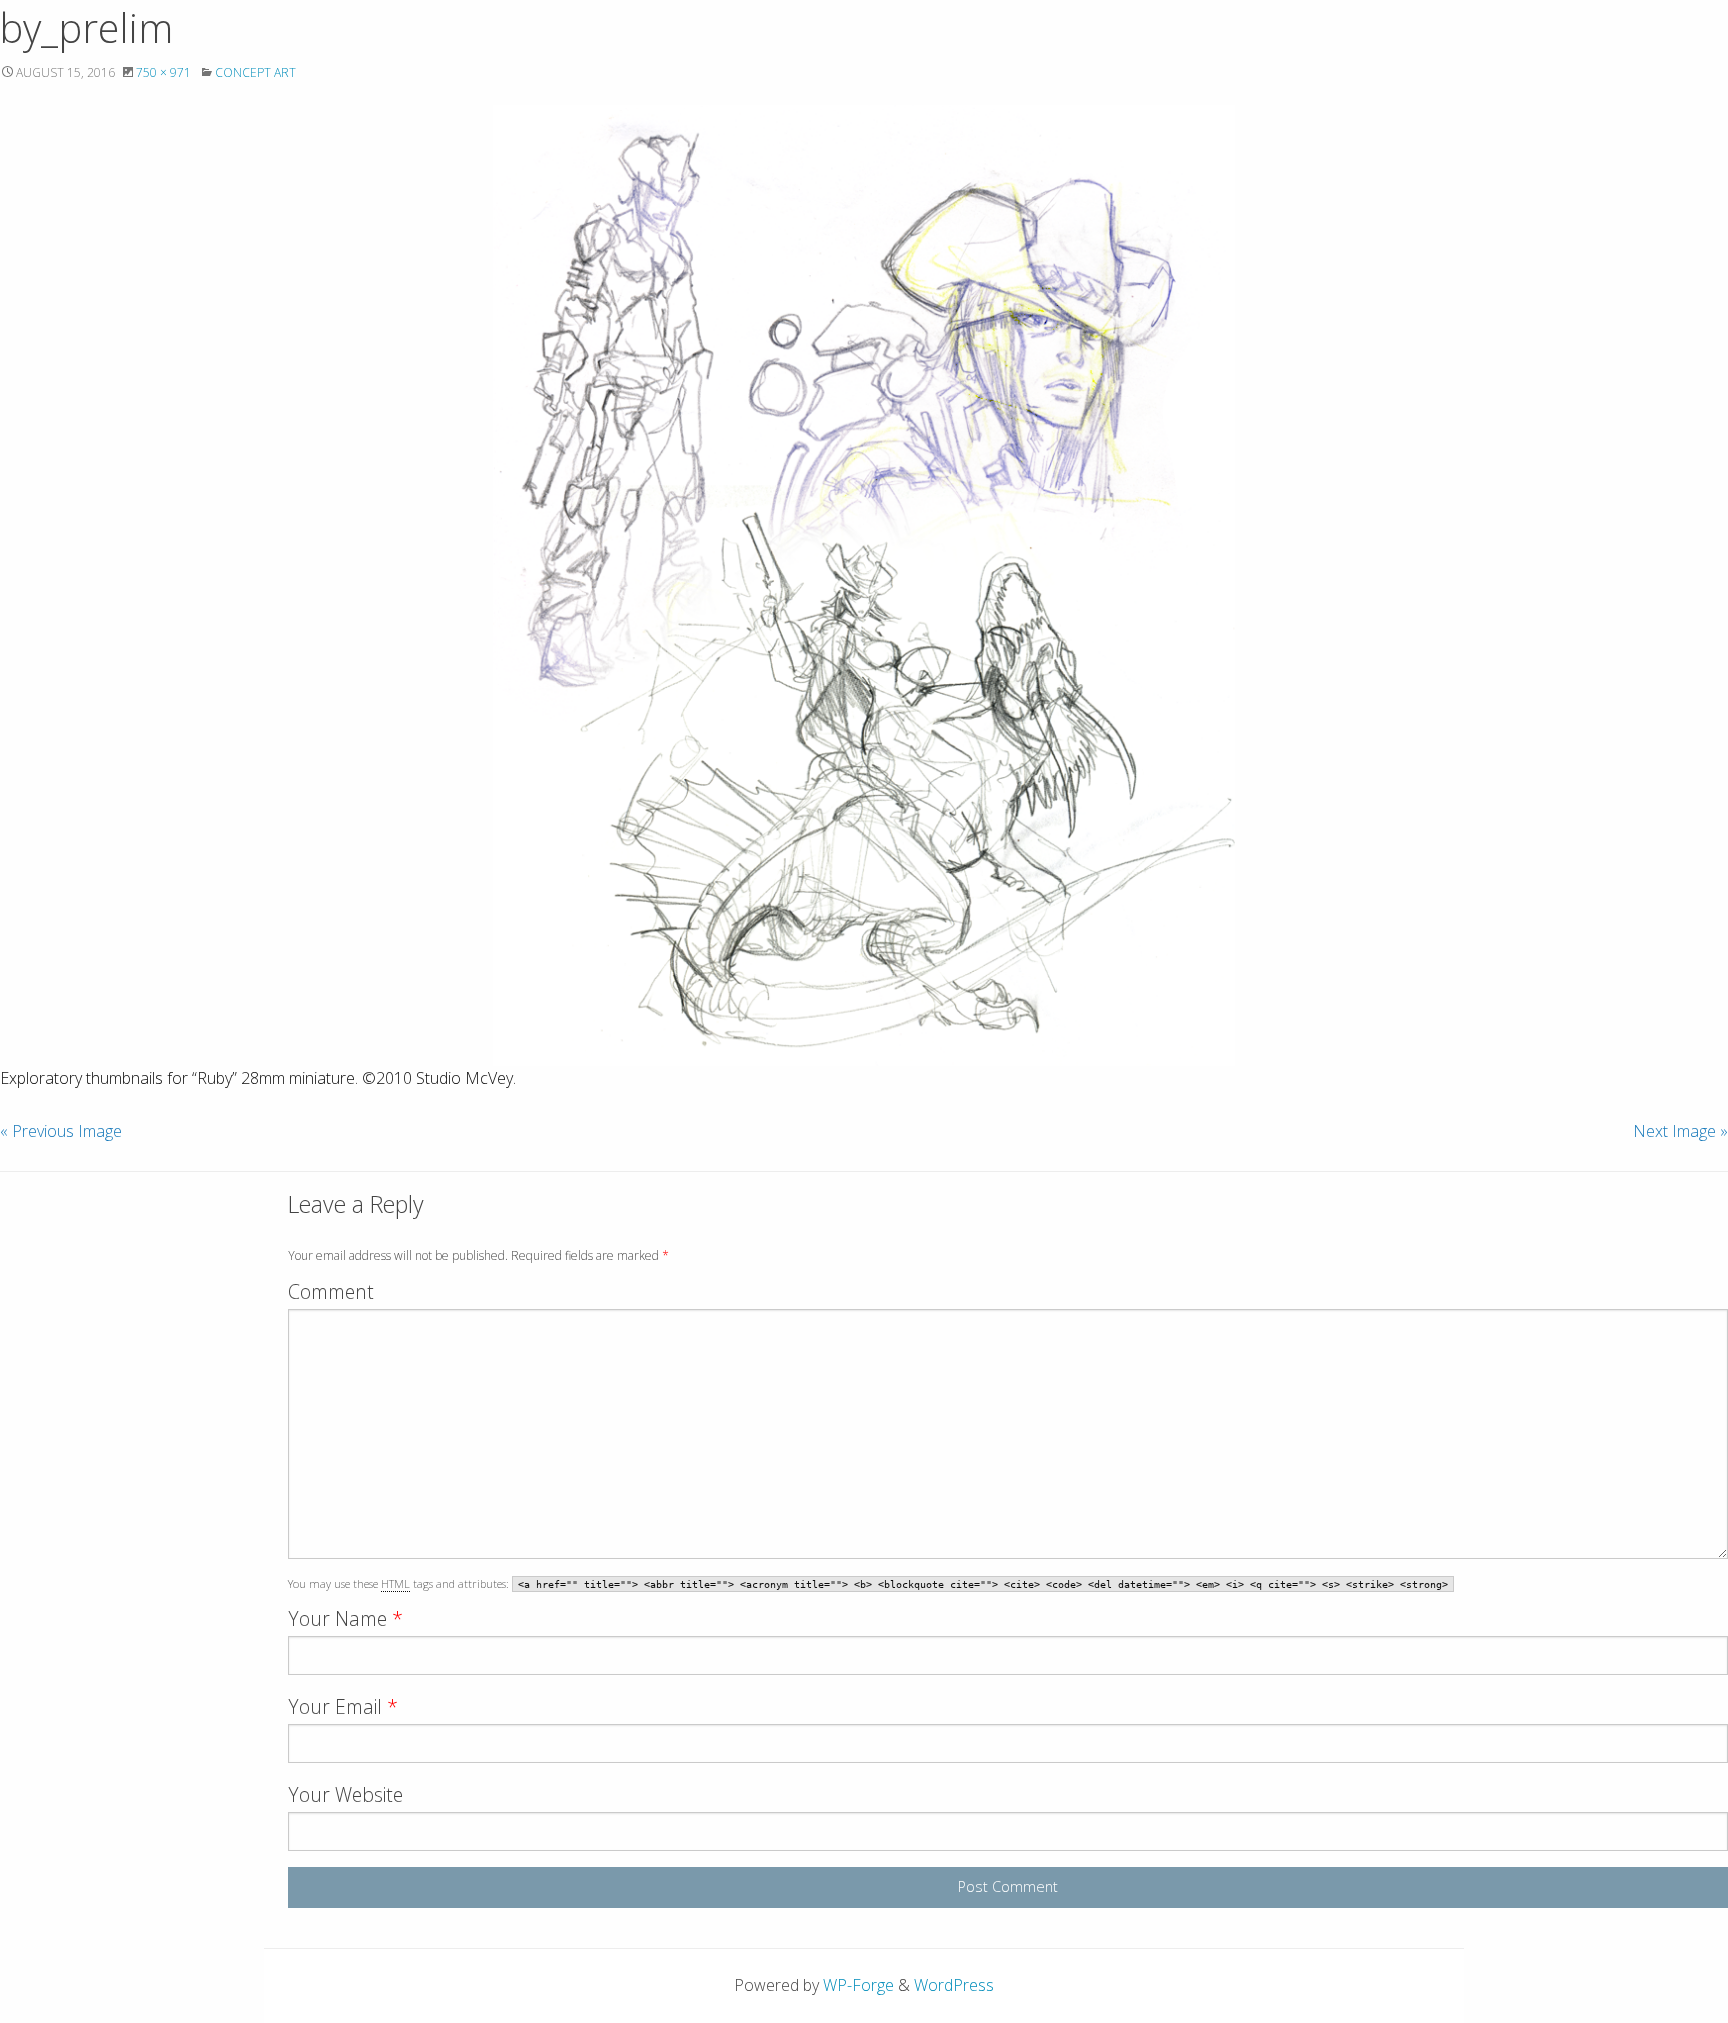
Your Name (345, 1618)
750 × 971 (163, 72)
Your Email (343, 1706)
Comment (331, 1291)
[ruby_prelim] (864, 585)
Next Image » (1680, 1131)
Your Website (345, 1794)
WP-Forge (858, 1985)
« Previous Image (61, 1131)
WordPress (954, 1985)
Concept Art (255, 72)
